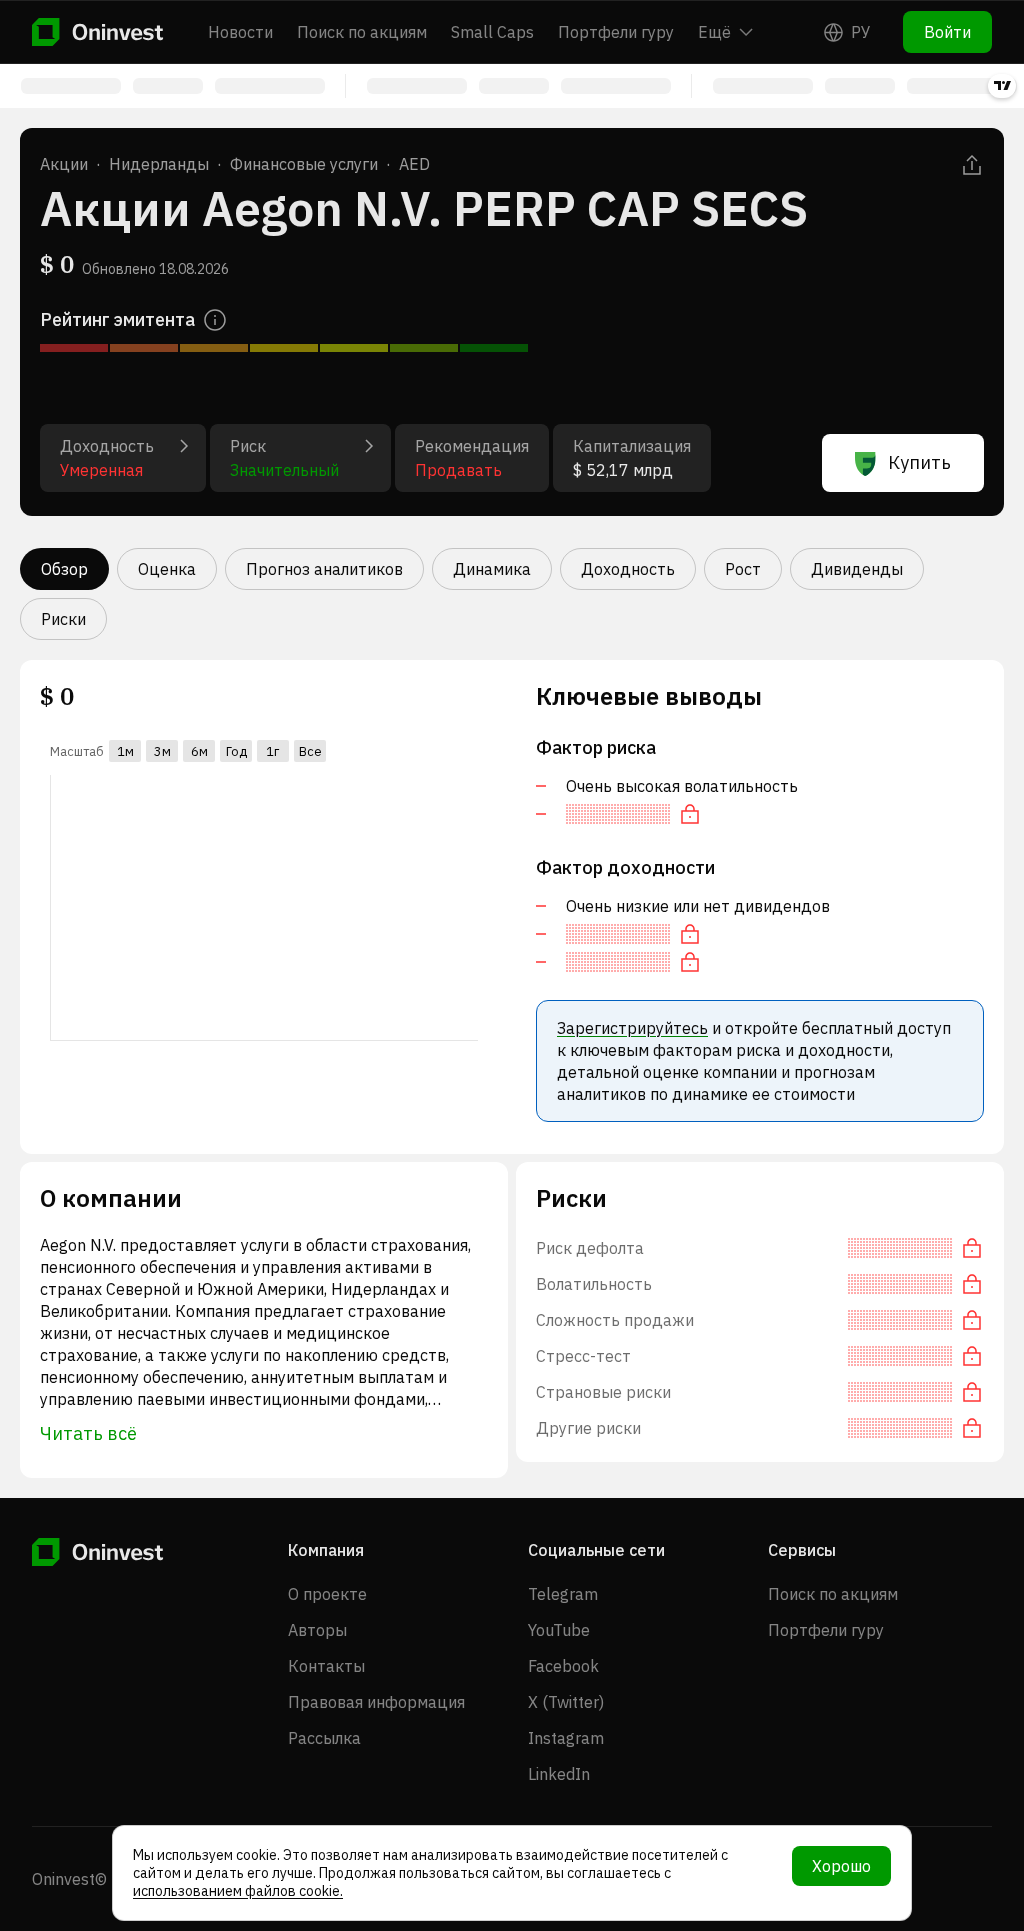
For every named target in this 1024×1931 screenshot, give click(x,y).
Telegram (563, 1594)
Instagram (566, 1738)
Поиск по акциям (362, 32)
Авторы (317, 1630)
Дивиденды (857, 569)
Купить (919, 462)
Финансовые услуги (304, 164)
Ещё (714, 32)
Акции (64, 164)
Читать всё (88, 1433)
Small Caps (492, 32)
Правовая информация (376, 1702)
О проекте (327, 1594)
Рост (743, 569)
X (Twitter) (566, 1702)
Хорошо (841, 1866)
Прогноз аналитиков (324, 569)
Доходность (628, 569)
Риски (63, 619)
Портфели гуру (616, 32)
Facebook (563, 1666)
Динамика (492, 569)
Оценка (167, 569)
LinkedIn (559, 1774)
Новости (240, 32)
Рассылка (324, 1738)
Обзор (64, 569)
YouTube (559, 1630)
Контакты (326, 1666)
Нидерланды (159, 164)
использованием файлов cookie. (238, 1891)
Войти (947, 32)
